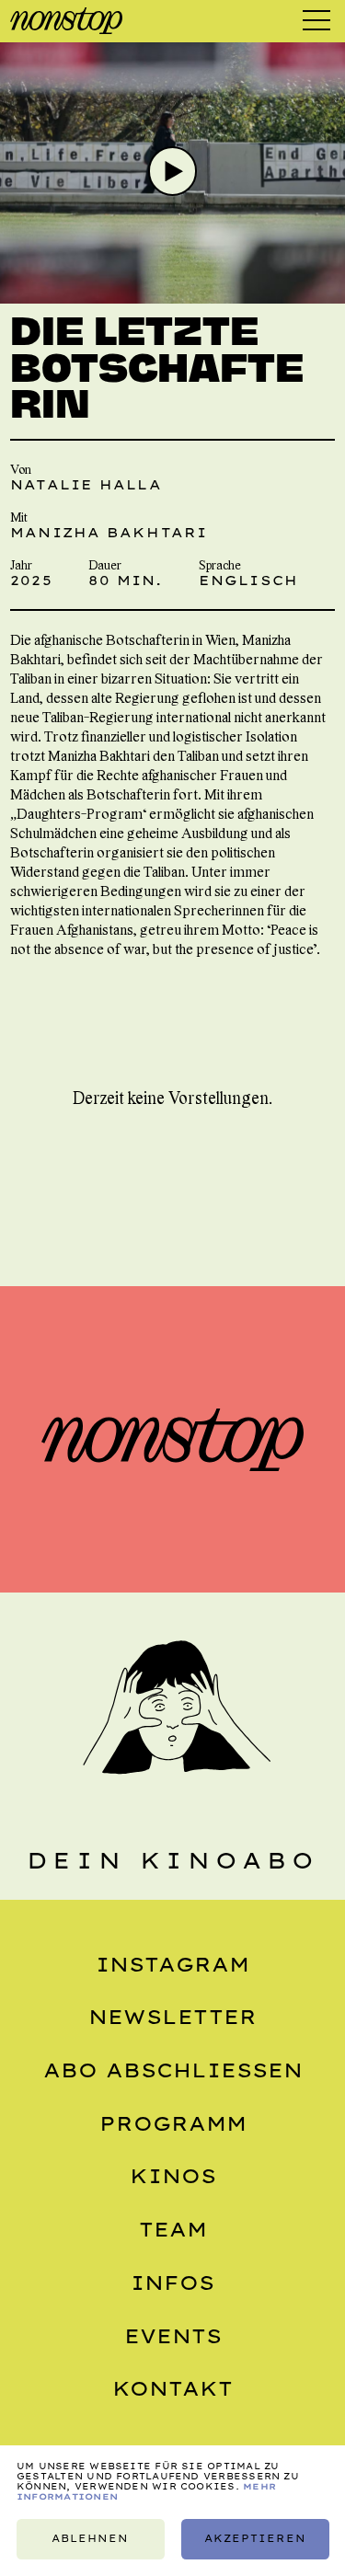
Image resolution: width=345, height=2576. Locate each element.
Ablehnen (90, 2539)
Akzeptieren (254, 2539)
